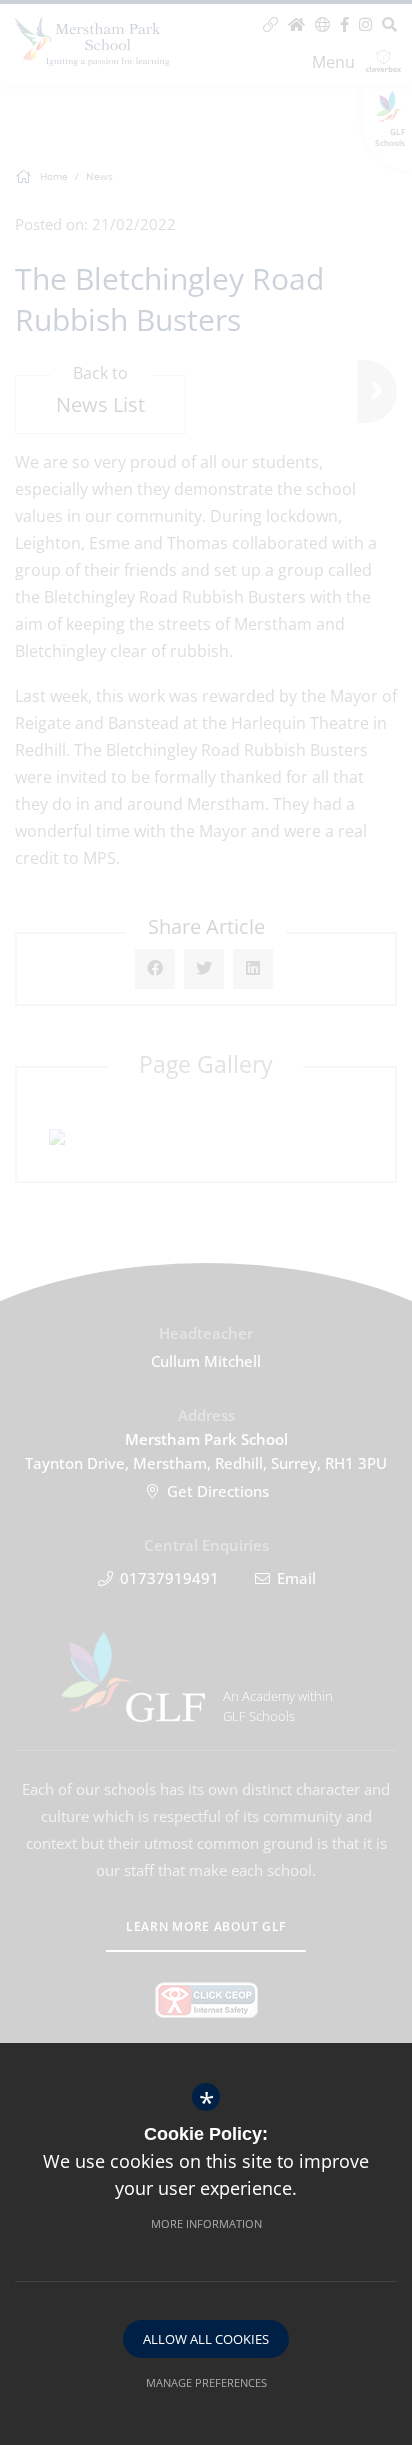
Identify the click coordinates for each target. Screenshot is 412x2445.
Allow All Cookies (206, 2339)
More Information (206, 2223)
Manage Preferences (206, 2382)
